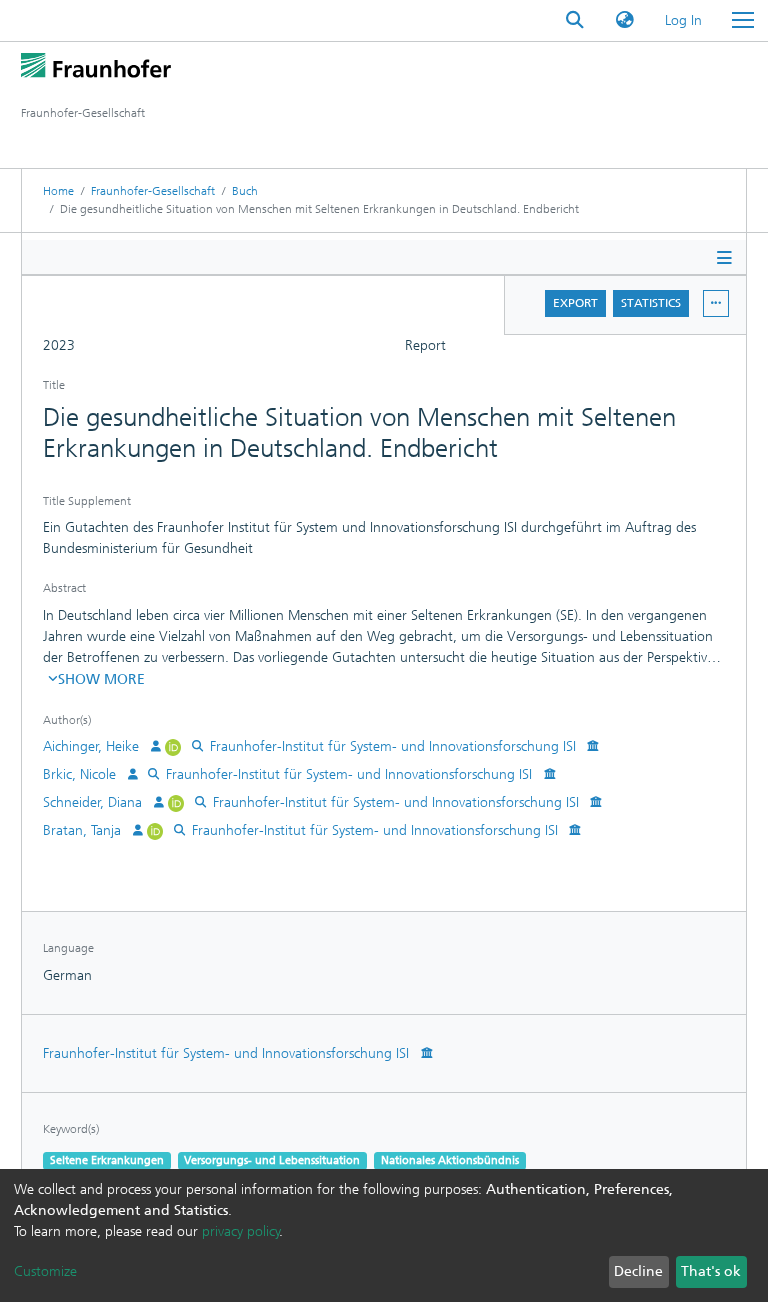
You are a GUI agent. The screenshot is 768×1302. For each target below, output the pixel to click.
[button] (625, 20)
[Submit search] (575, 20)
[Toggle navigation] (743, 20)
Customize (45, 1271)
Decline (638, 1271)
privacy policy (241, 1231)
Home (58, 191)
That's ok (711, 1271)
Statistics (651, 303)
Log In (684, 20)
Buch (245, 191)
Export (575, 303)
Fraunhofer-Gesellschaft (153, 191)
